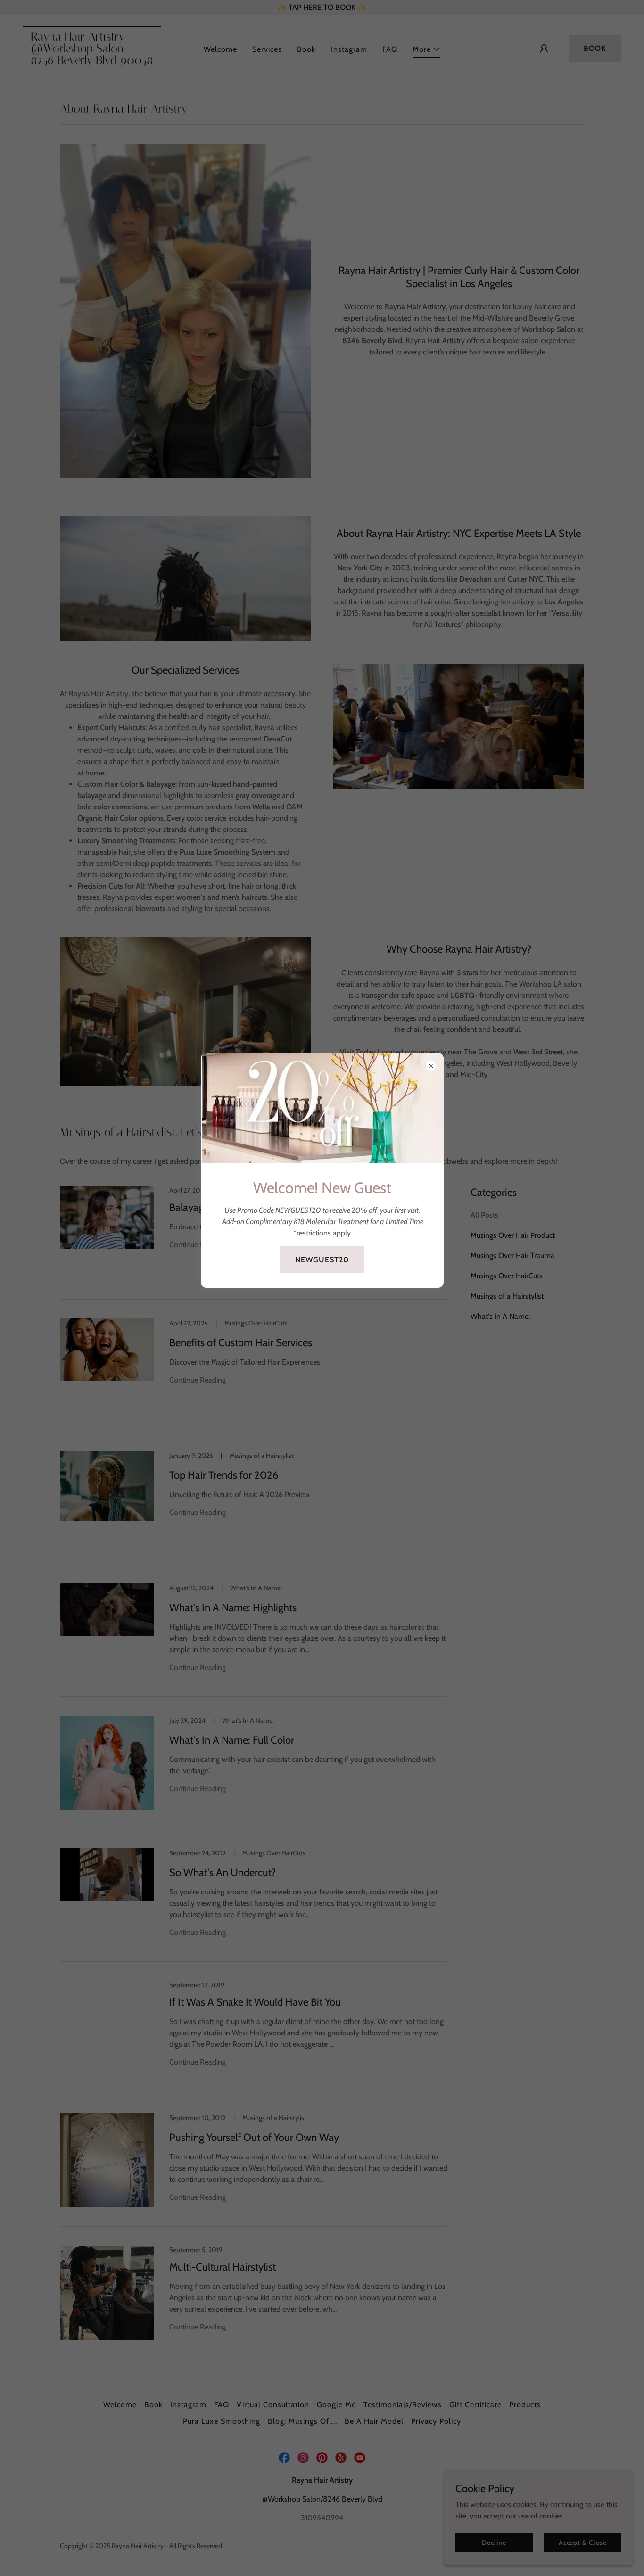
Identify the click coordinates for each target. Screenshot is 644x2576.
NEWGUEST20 (322, 1260)
